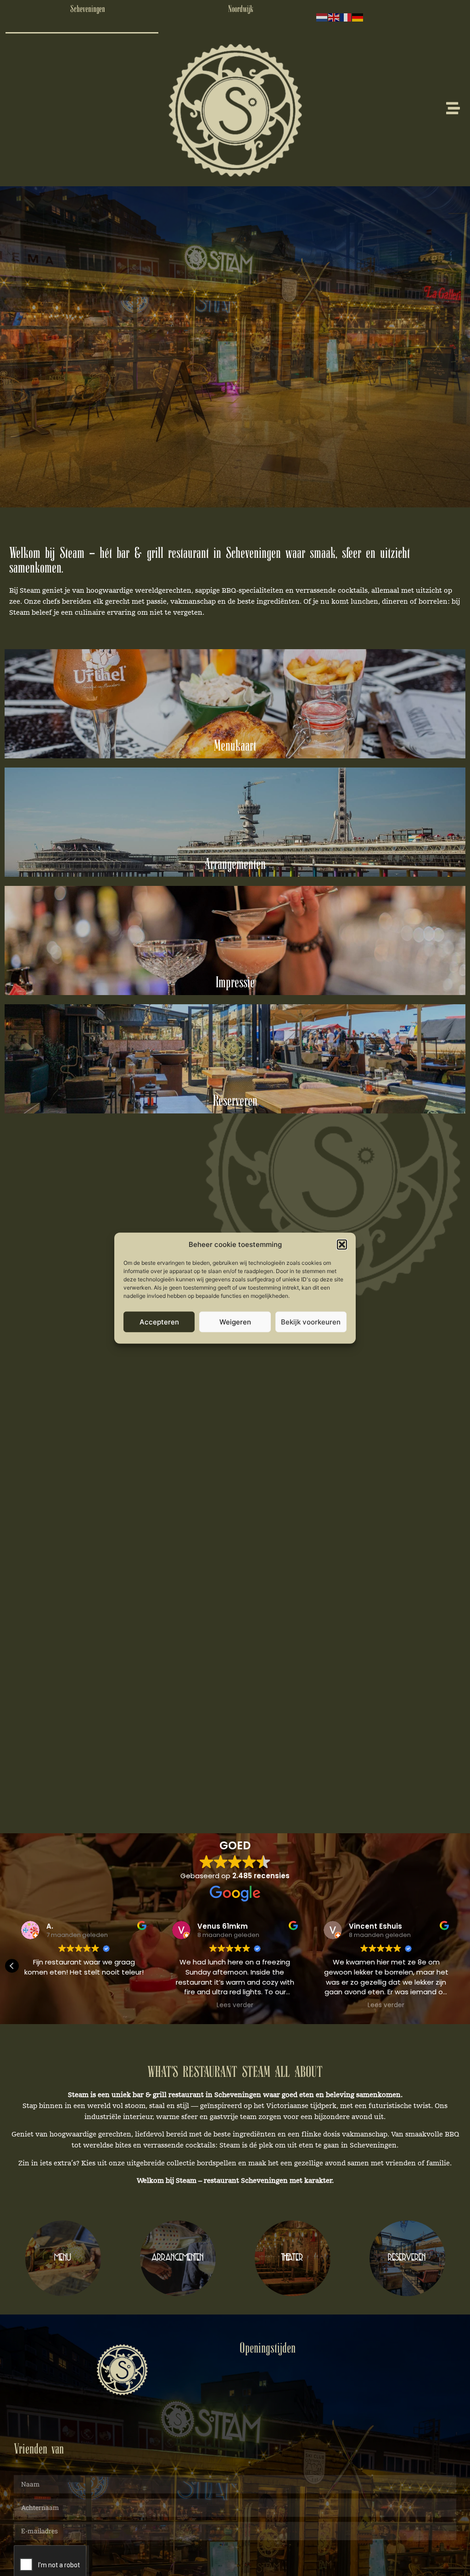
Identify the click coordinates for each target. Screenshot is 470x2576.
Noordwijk (241, 9)
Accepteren (159, 1321)
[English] (334, 17)
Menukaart (235, 746)
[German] (358, 17)
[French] (346, 17)
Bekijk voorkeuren (311, 1321)
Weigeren (235, 1321)
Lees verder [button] (84, 2005)
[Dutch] (322, 17)
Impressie (235, 983)
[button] (342, 1245)
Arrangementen (235, 865)
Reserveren (235, 1102)
